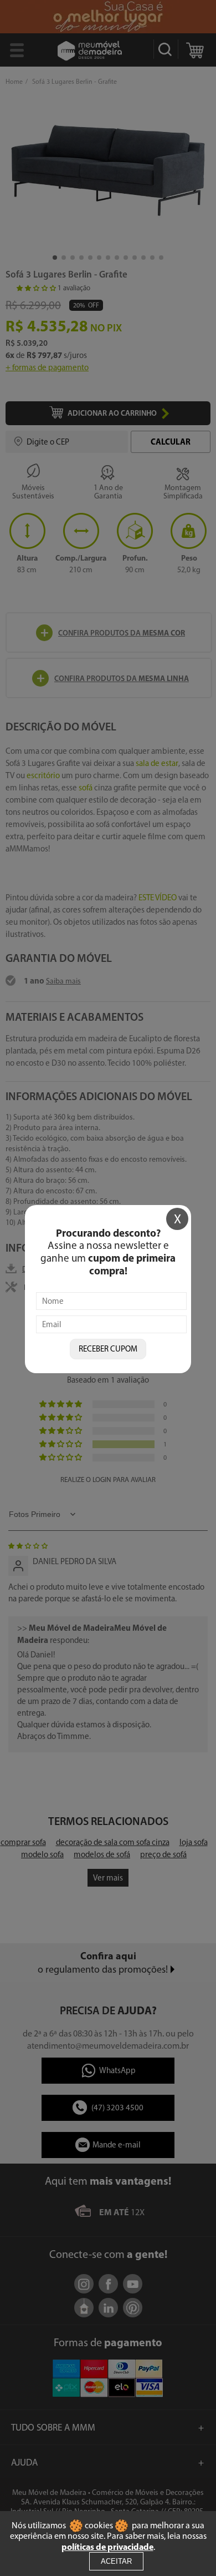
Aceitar (116, 2561)
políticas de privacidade (107, 2547)
